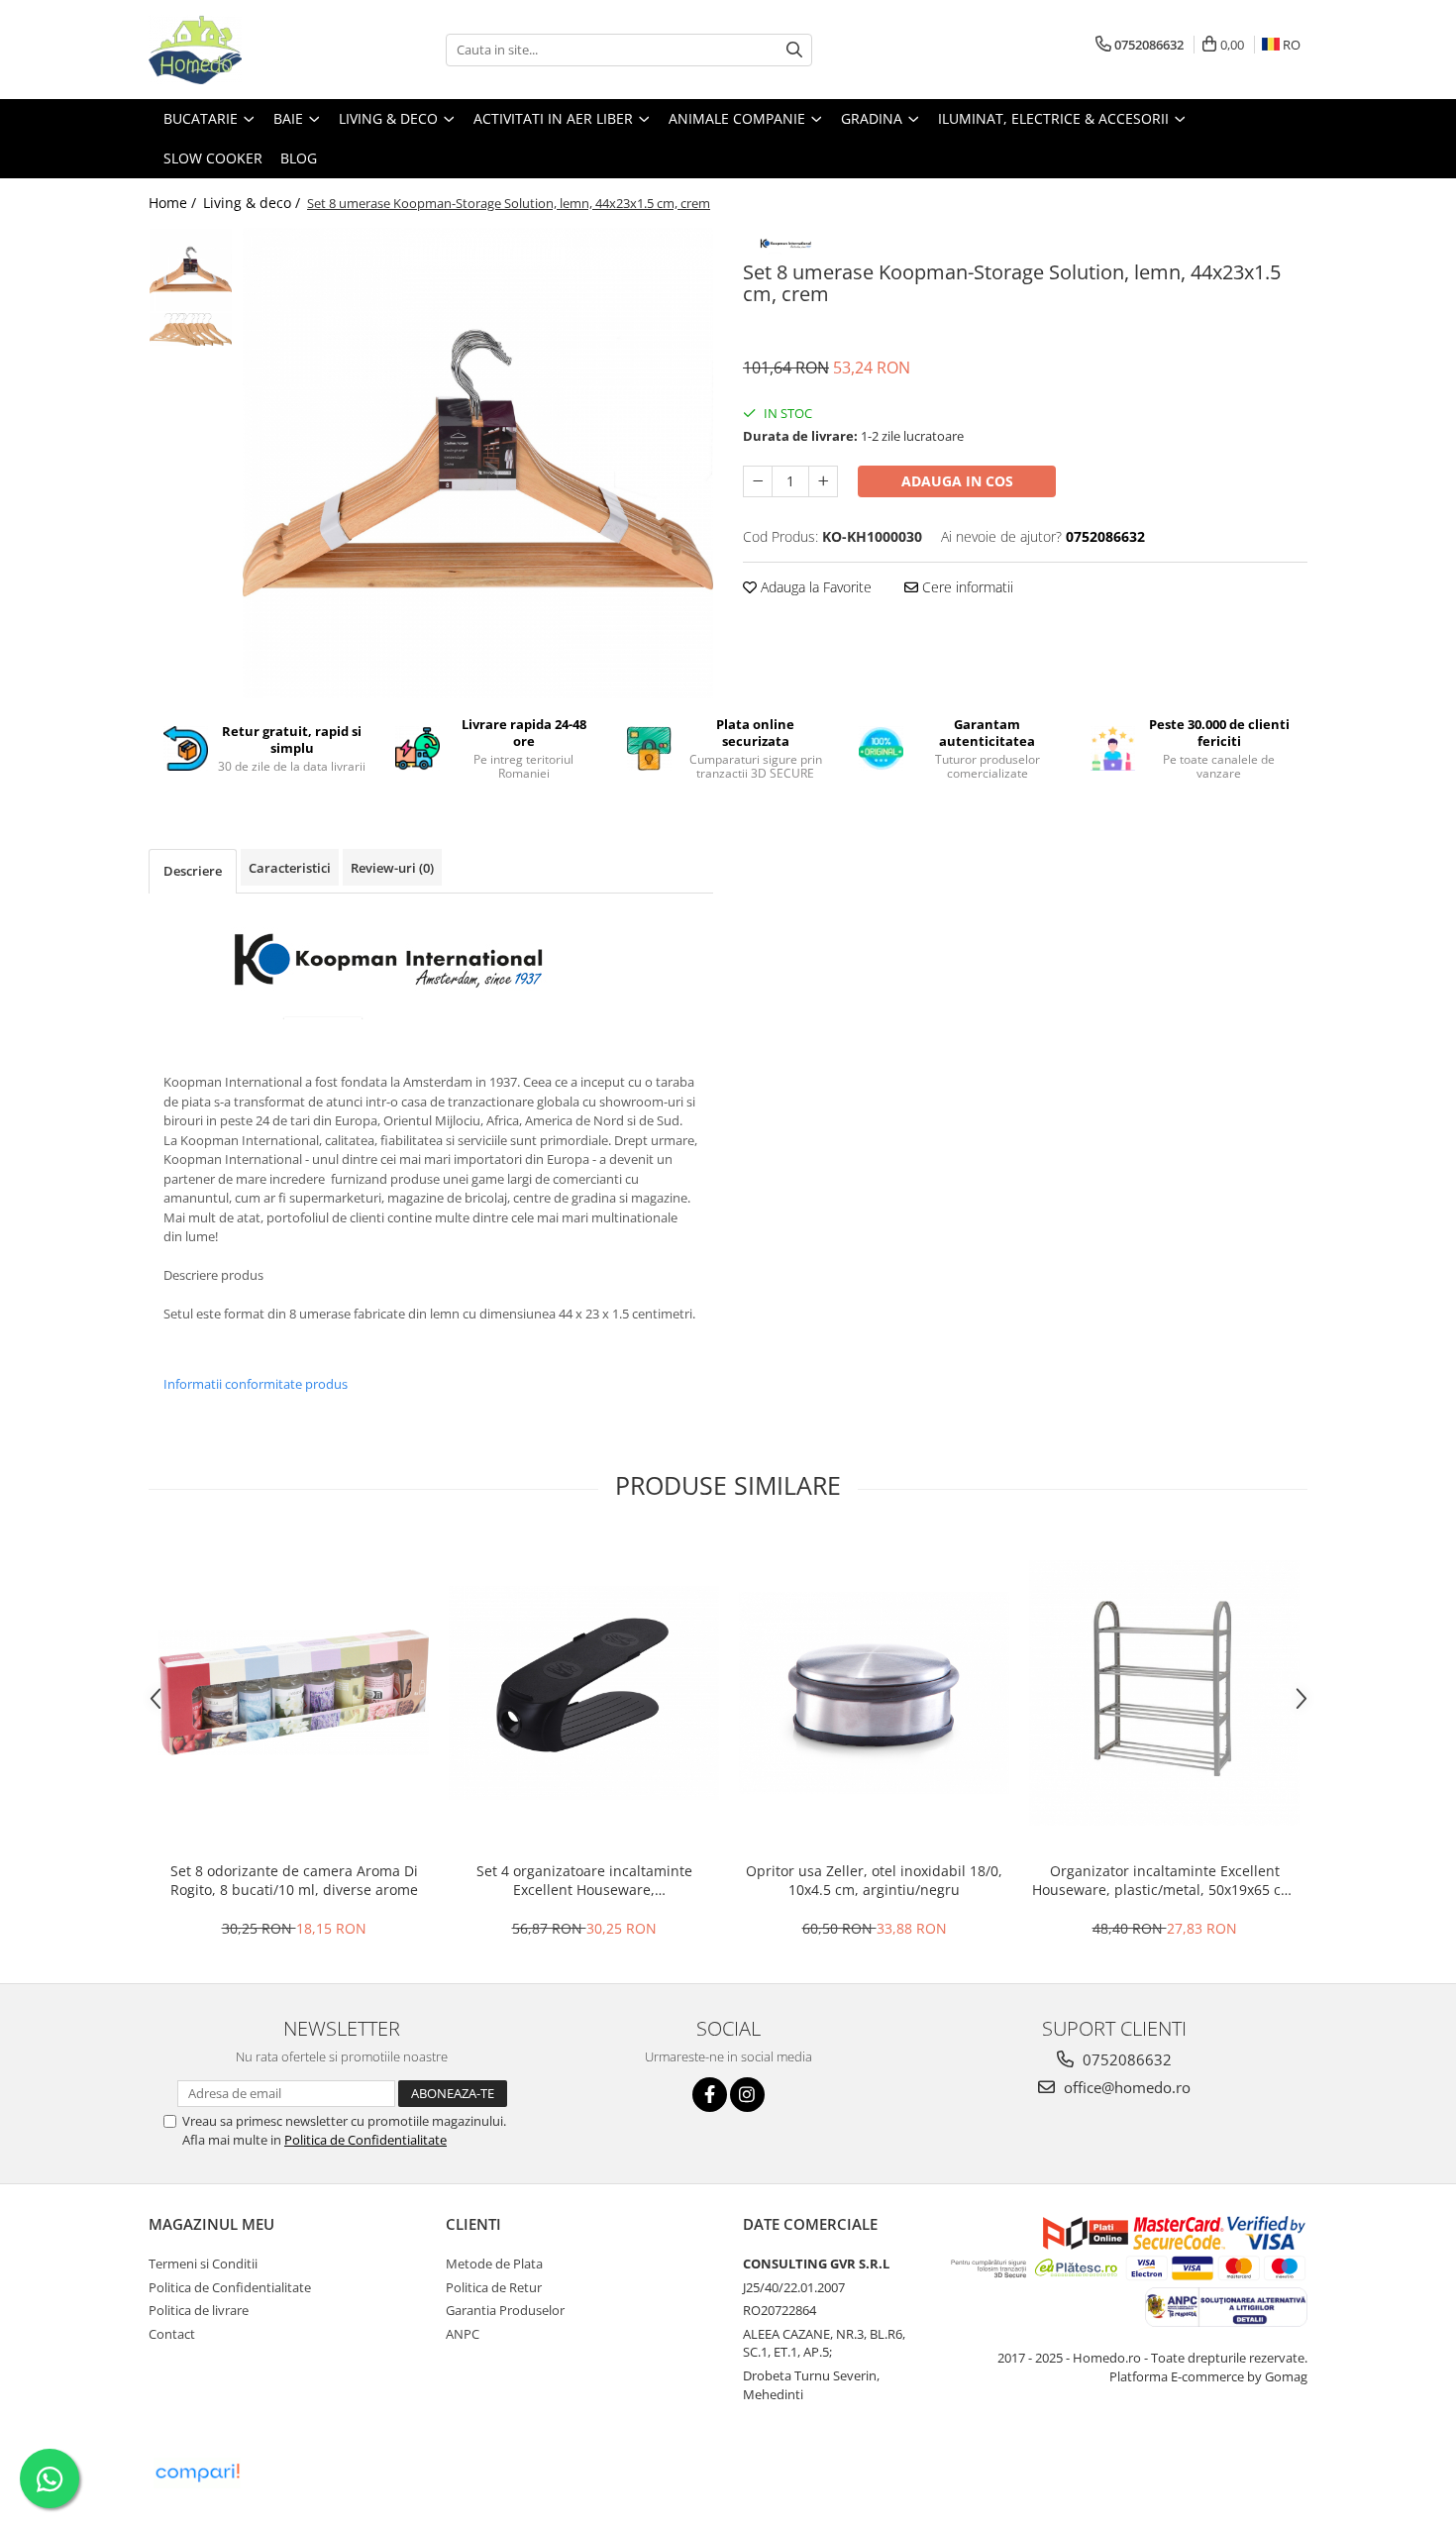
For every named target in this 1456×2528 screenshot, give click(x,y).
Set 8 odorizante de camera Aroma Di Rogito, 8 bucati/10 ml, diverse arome (294, 1880)
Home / (174, 203)
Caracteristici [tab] (290, 868)
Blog (299, 158)
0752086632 (1125, 2059)
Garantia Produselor (505, 2310)
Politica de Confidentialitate (365, 2140)
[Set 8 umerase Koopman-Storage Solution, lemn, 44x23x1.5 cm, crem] (478, 463)
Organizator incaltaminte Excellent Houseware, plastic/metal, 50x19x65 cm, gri (1165, 1880)
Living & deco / (254, 203)
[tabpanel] (478, 463)
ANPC (463, 2334)
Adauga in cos (957, 481)
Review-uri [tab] (392, 868)
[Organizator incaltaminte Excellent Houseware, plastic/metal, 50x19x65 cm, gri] (1164, 1693)
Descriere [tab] (193, 871)
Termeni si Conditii (203, 2264)
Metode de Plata (494, 2264)
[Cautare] (794, 50)
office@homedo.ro (1125, 2087)
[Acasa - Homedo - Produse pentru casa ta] (248, 50)
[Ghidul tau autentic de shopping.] (197, 2473)
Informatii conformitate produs (256, 1384)
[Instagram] (747, 2095)
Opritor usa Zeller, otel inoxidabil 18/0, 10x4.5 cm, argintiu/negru (874, 1880)
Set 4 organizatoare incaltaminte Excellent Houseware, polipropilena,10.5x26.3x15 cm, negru (584, 1880)
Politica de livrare (199, 2310)
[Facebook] (710, 2095)
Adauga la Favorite (814, 587)
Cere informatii (966, 587)
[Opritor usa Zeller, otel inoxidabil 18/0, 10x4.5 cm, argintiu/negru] (874, 1693)
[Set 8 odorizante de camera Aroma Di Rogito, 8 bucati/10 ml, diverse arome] (294, 1692)
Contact (172, 2334)
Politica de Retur (494, 2287)
